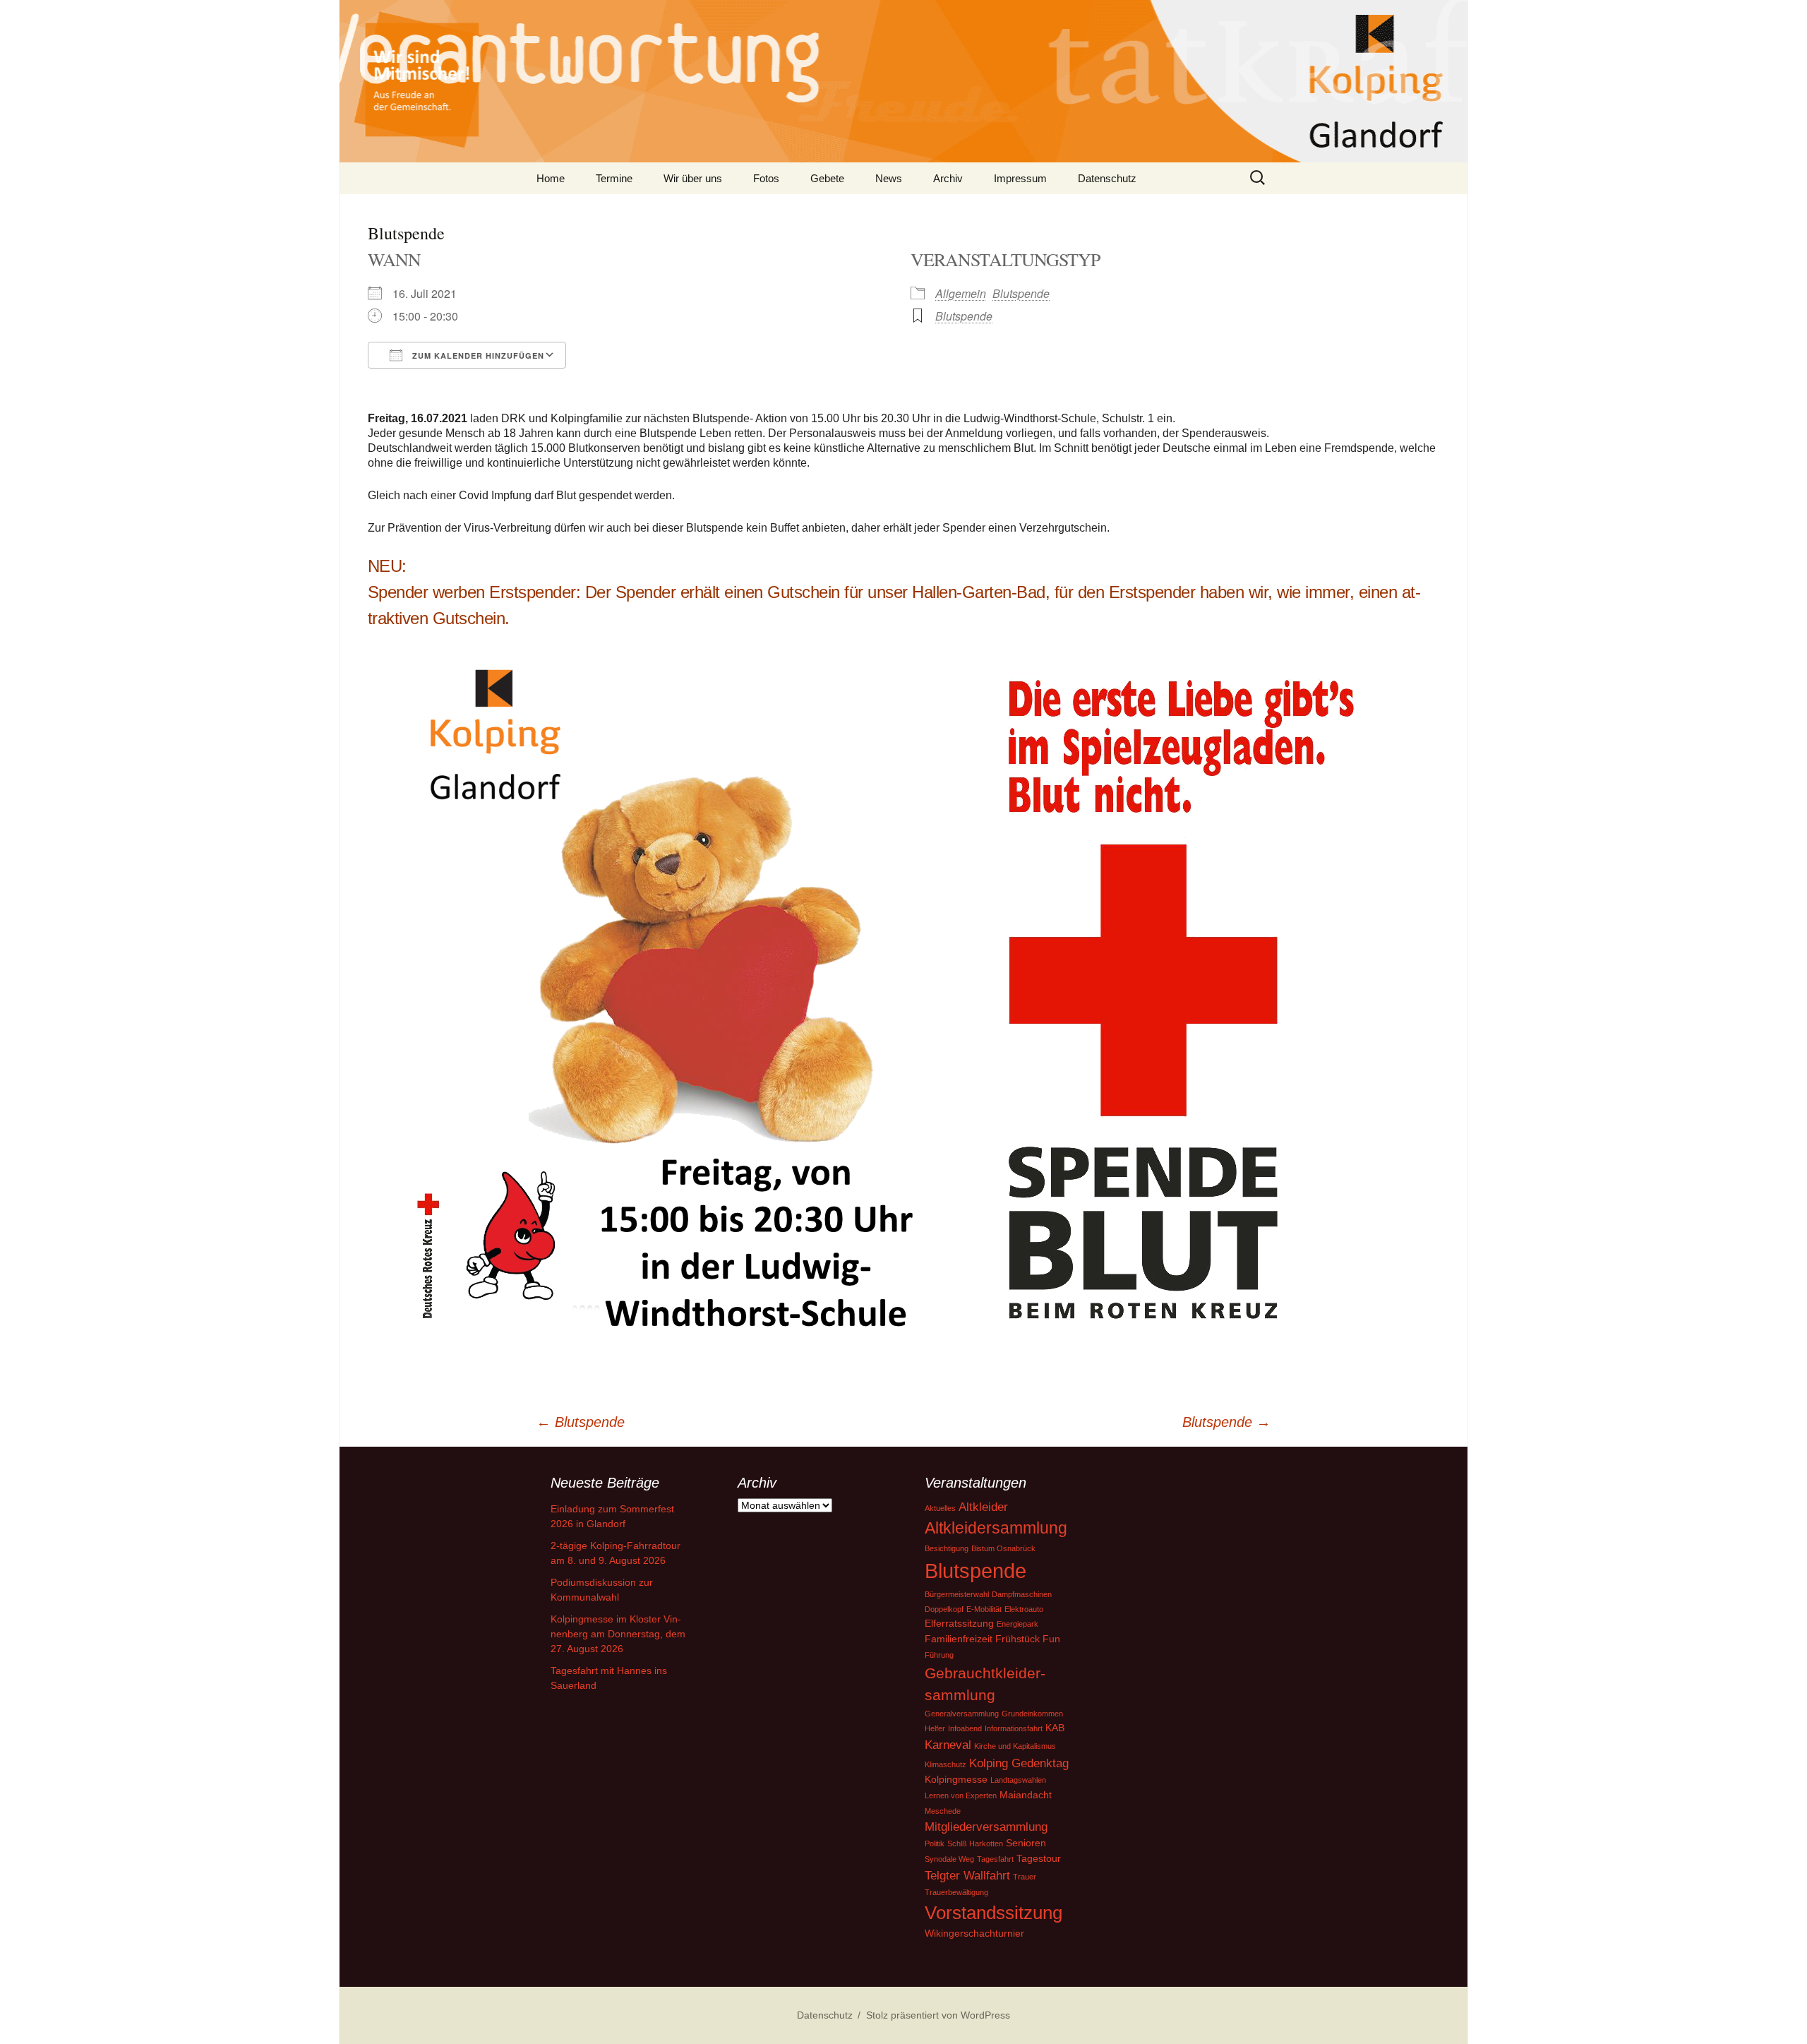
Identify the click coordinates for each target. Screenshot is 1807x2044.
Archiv (948, 178)
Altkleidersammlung (996, 1528)
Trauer (1025, 1877)
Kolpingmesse (956, 1779)
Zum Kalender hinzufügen (477, 355)
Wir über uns (693, 178)
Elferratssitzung (959, 1623)
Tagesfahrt (995, 1859)
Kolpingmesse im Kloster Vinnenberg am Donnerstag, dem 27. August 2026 (618, 1634)
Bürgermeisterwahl (957, 1594)
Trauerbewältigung (956, 1892)
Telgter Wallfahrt (967, 1876)
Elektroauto (1024, 1609)
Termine (614, 178)
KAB (1055, 1728)
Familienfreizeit (959, 1639)
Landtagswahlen (1018, 1780)
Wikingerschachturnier (974, 1933)
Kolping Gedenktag (1019, 1763)
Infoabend (965, 1728)
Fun (1051, 1639)
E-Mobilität (984, 1609)
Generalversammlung (962, 1714)
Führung (939, 1655)
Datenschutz (1107, 178)
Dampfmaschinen (1022, 1594)
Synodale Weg (949, 1859)
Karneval (948, 1745)
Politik (935, 1843)
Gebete (827, 178)
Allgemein (961, 293)
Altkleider (983, 1507)
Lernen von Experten (961, 1795)
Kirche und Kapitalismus (1015, 1746)
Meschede (943, 1811)
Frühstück (1017, 1639)
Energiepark (1017, 1624)
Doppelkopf (944, 1609)
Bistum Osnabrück (1003, 1548)
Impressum (1020, 178)
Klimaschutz (945, 1764)
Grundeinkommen (1032, 1714)
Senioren (1026, 1843)
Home (551, 178)
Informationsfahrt (1014, 1728)
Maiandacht (1026, 1795)
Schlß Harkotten (975, 1843)
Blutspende (1021, 293)
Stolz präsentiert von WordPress (938, 2015)
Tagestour (1039, 1858)
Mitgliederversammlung (986, 1827)
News (889, 178)
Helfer (935, 1728)
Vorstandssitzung (993, 1913)
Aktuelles (940, 1508)
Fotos (766, 178)
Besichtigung (947, 1548)
